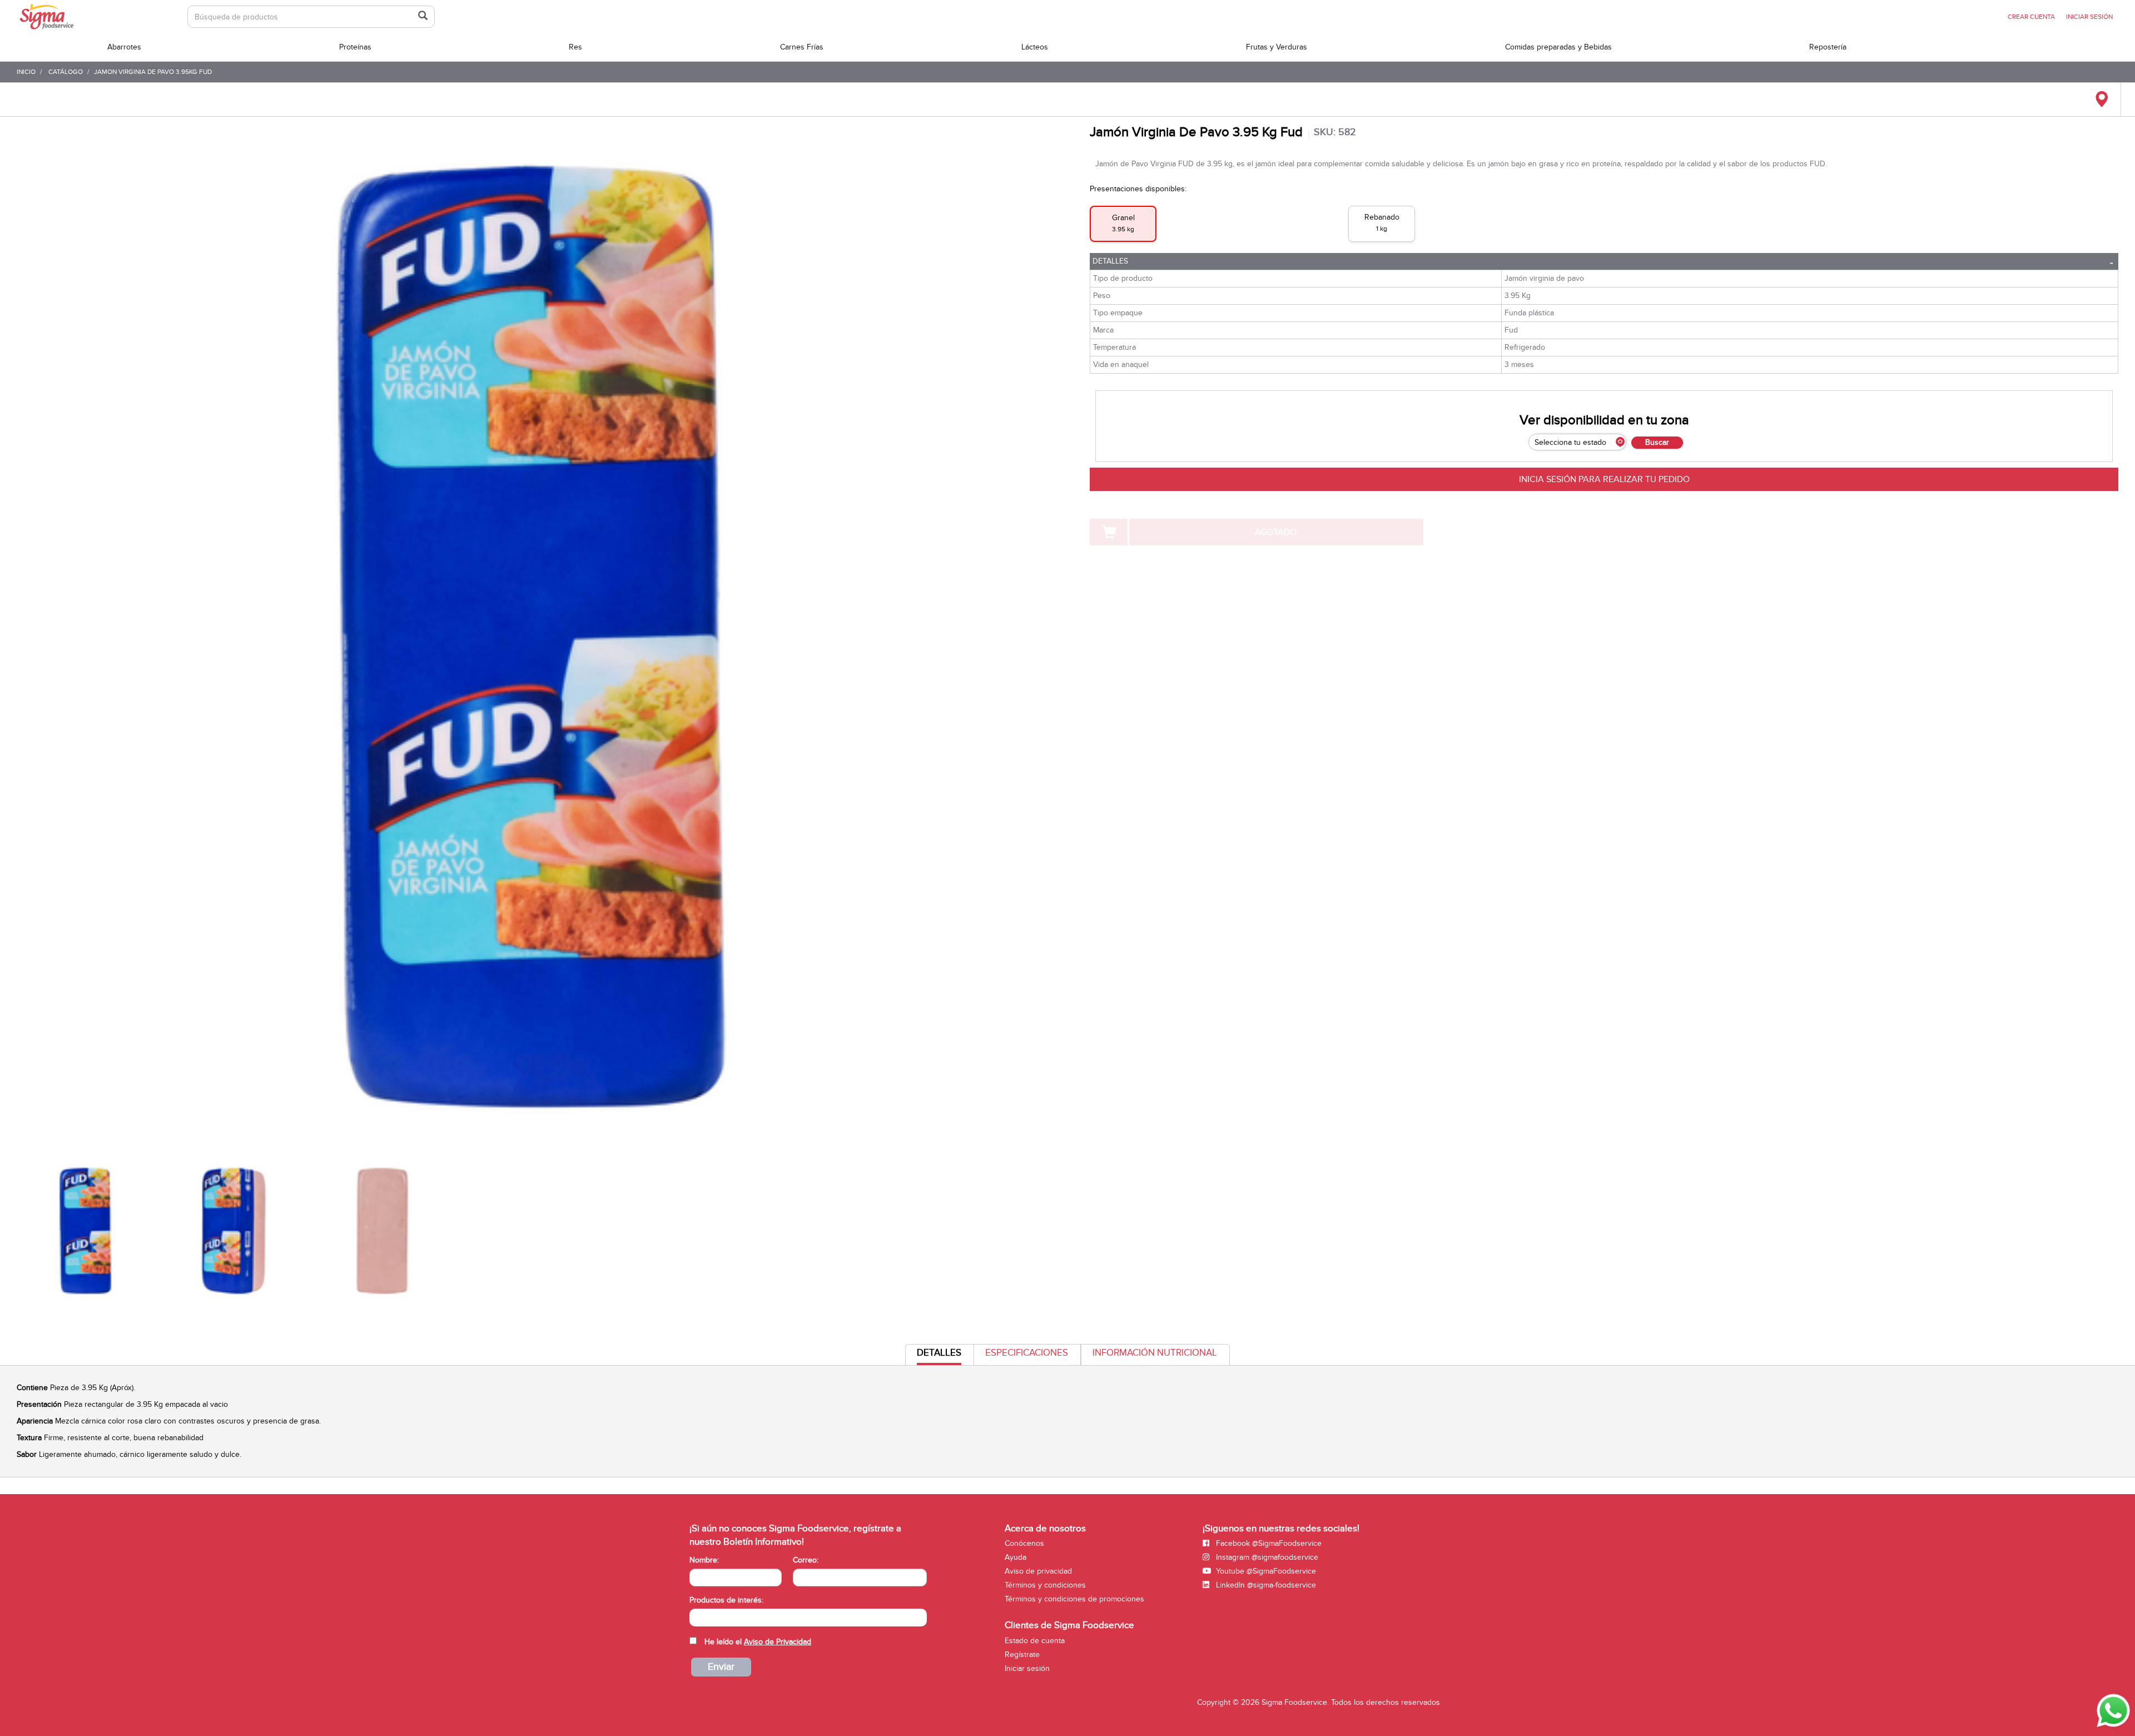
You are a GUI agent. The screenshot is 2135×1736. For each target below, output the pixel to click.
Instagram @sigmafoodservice (1266, 1557)
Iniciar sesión (1027, 1668)
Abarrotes (124, 47)
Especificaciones (1027, 1353)
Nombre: (704, 1560)
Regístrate (1022, 1655)
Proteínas (355, 47)
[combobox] (808, 1618)
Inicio (26, 72)
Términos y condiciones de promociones (1074, 1599)
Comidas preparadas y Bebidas (1558, 47)
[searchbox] (695, 1616)
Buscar (1657, 442)
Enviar (721, 1667)
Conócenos (1024, 1543)
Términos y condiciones (1045, 1585)
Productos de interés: (726, 1600)
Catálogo (66, 72)
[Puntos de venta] (2101, 100)
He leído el (758, 1642)
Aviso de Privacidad (778, 1642)
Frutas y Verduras (1277, 47)
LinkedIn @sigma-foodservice (1265, 1585)
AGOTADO (1276, 532)
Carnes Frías (802, 47)
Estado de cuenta (1035, 1641)
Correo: (806, 1560)
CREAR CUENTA (2031, 17)
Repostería (1828, 47)
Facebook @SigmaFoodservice (1268, 1543)
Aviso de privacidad (1038, 1571)
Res (575, 47)
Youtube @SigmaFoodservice (1265, 1571)
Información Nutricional (1155, 1353)
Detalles (1110, 261)
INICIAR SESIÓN (2089, 17)
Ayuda (1016, 1557)
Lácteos (1035, 47)
